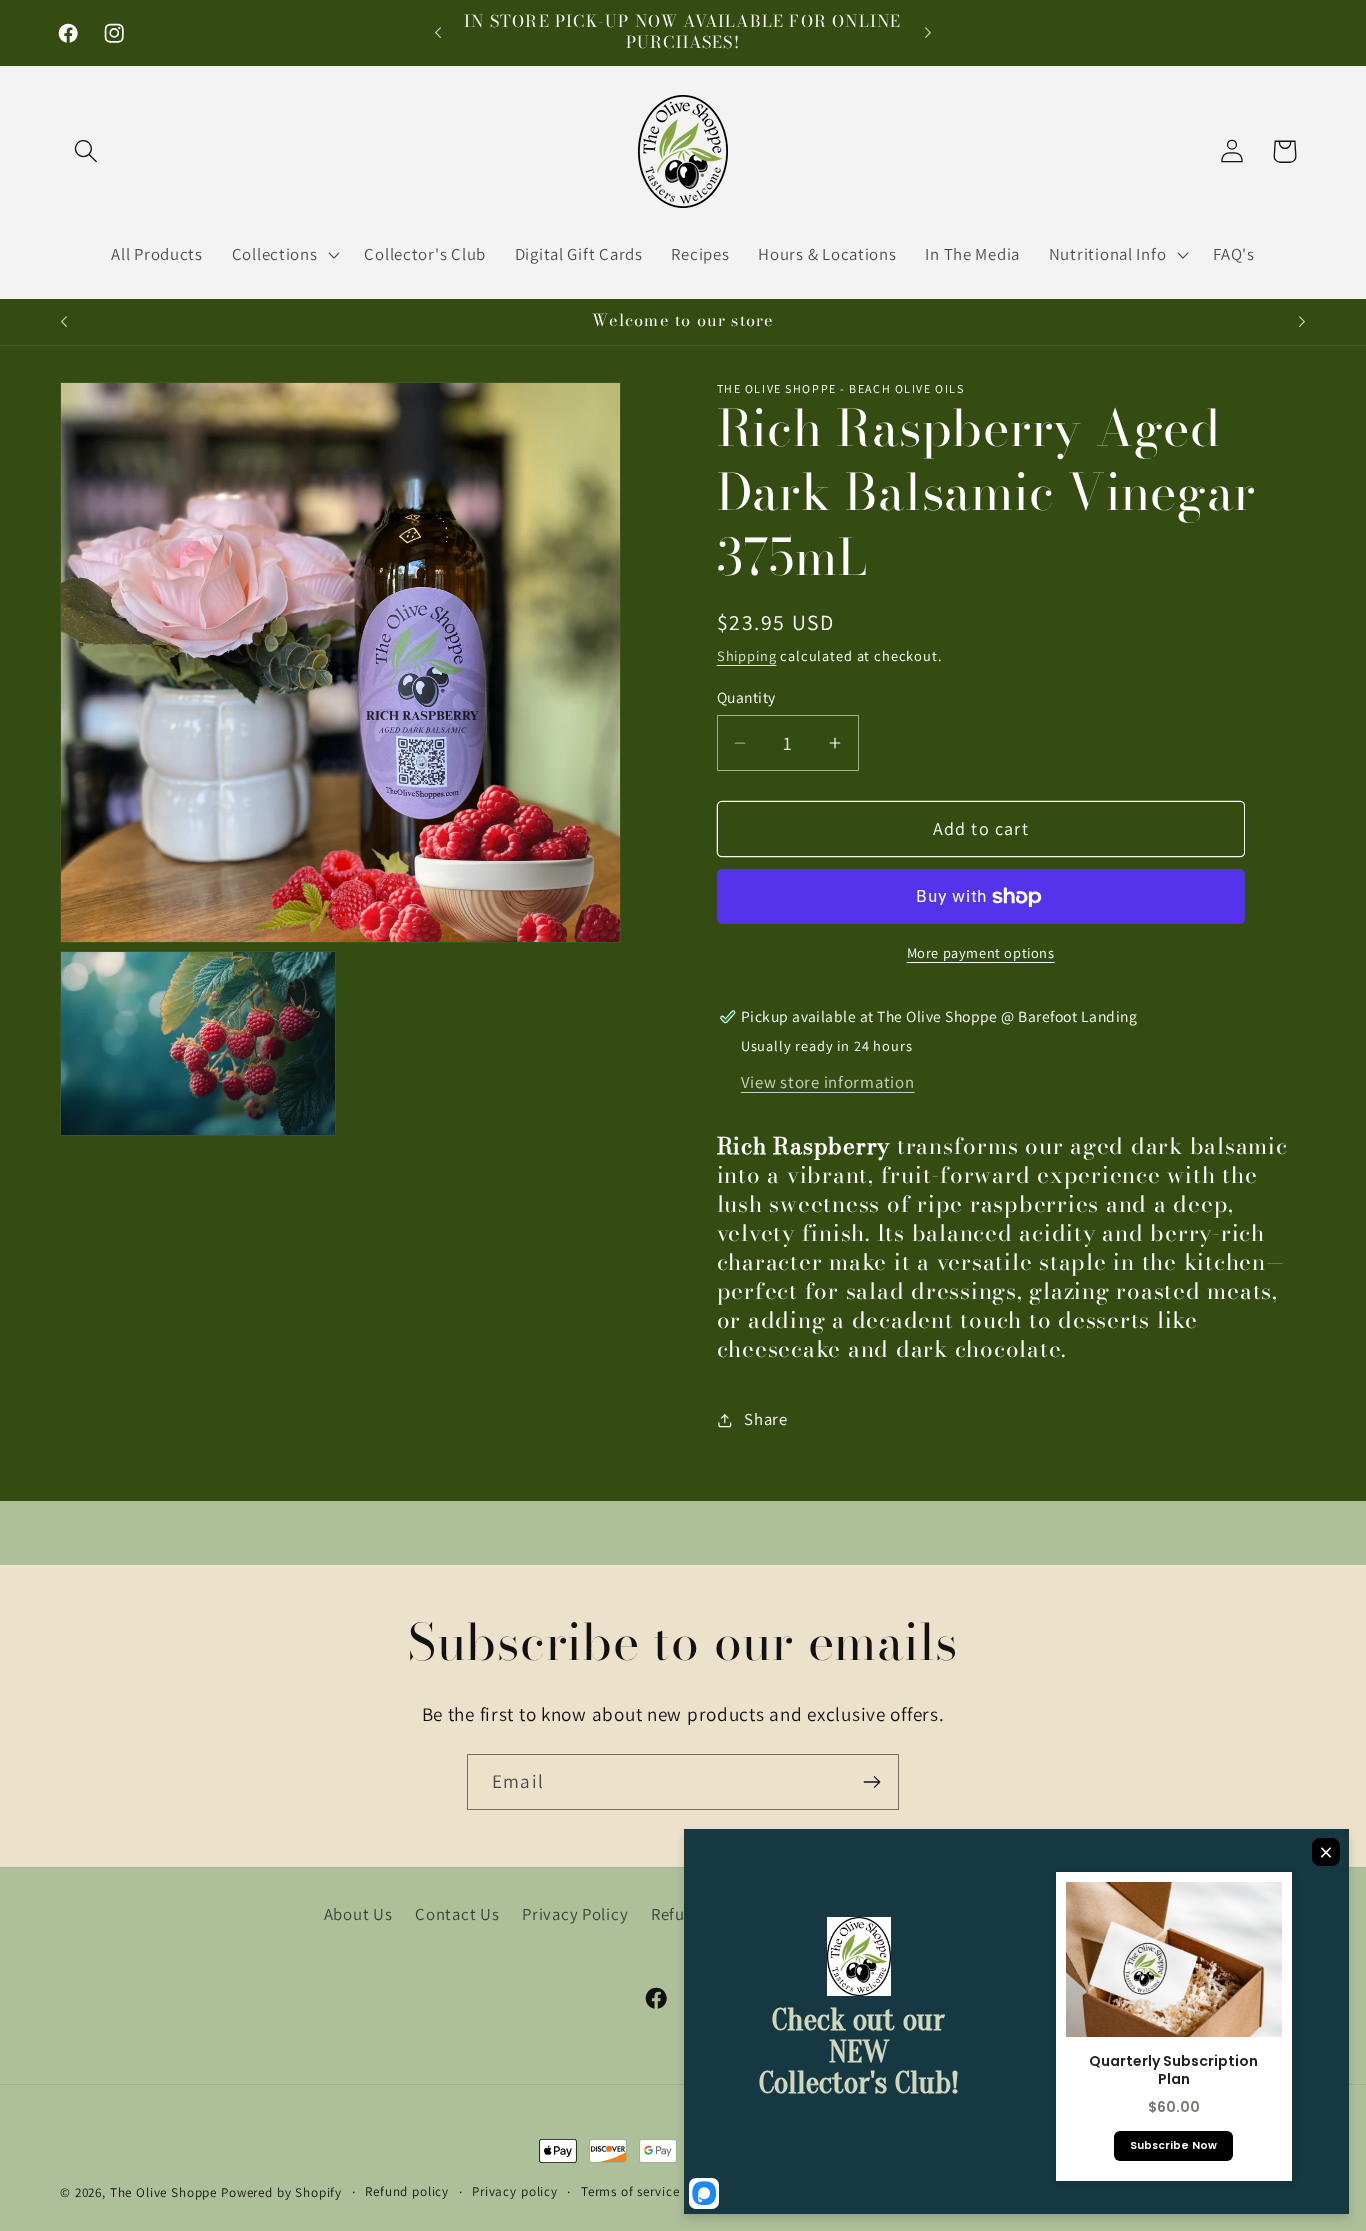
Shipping (747, 655)
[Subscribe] (871, 1782)
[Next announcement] (928, 33)
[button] (86, 151)
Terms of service (630, 2191)
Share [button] (766, 1420)
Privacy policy (515, 2191)
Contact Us (457, 1914)
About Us (358, 1914)
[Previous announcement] (438, 33)
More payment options (981, 952)
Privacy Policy (575, 1914)
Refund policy (407, 2191)
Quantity (746, 697)
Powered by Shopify (281, 2192)
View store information (828, 1082)
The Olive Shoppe (165, 2192)
